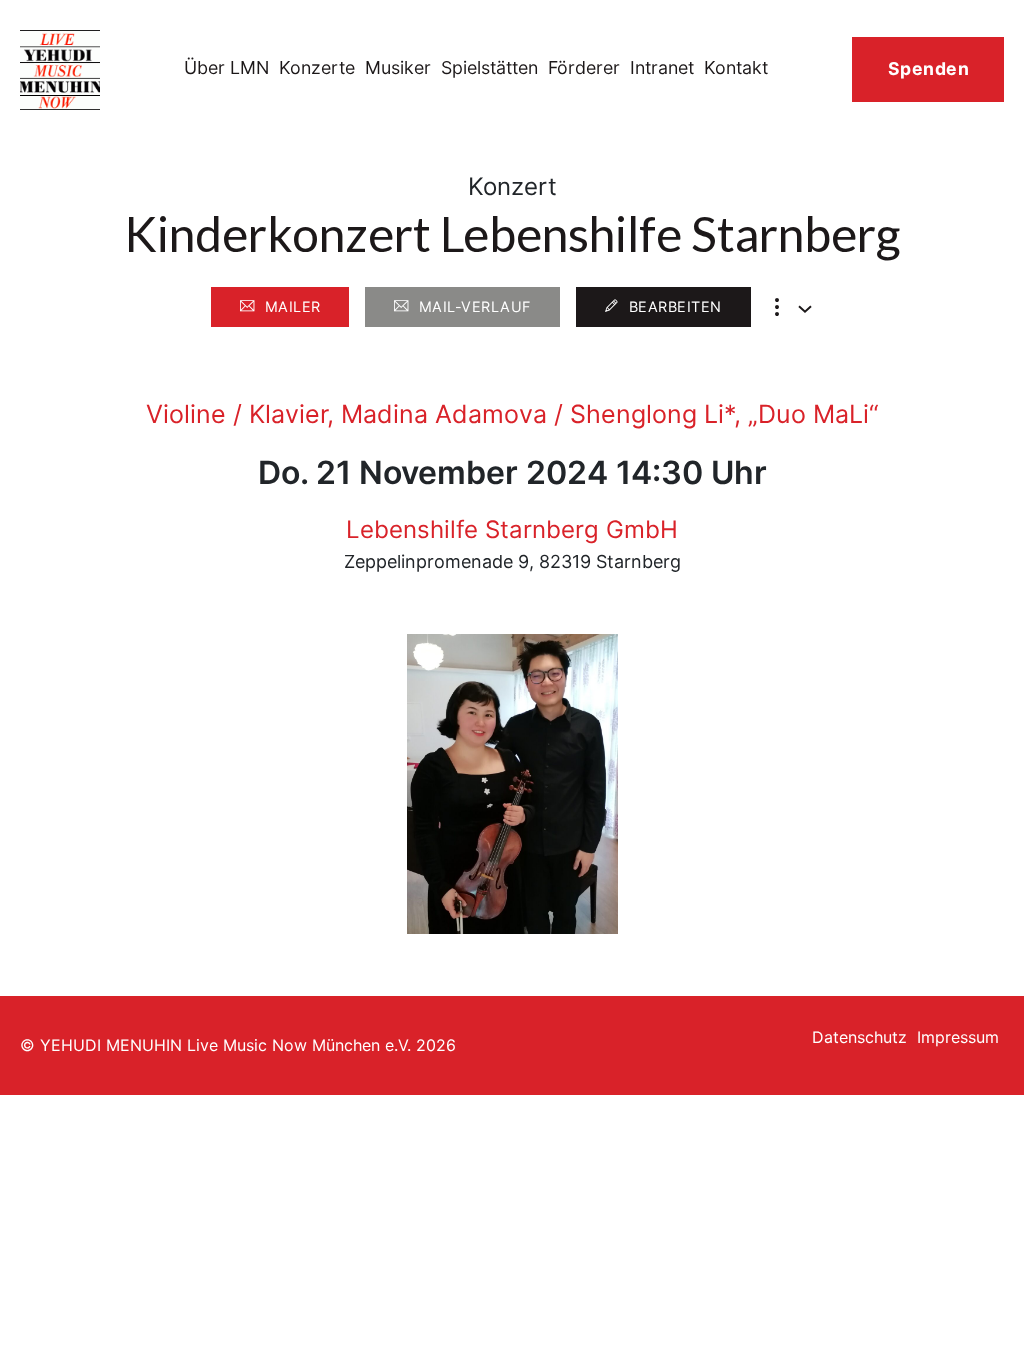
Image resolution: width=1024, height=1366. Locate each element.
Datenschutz (859, 1037)
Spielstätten (489, 67)
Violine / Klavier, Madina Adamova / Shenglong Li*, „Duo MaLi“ (512, 414)
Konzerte (317, 67)
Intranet (662, 67)
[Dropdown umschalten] (805, 309)
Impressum (958, 1037)
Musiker (398, 67)
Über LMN (226, 67)
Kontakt (736, 67)
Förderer (584, 67)
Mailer (293, 306)
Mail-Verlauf (475, 306)
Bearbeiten (675, 306)
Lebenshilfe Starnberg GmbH (512, 529)
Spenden (929, 68)
